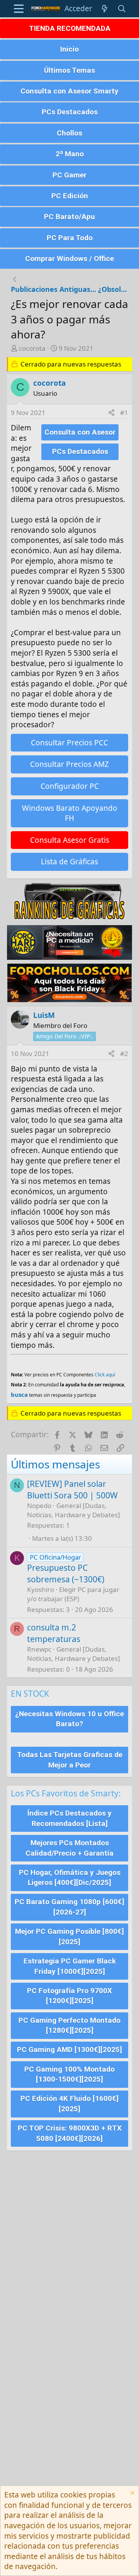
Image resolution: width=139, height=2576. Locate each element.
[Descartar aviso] (131, 2494)
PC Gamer (69, 175)
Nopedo (39, 1506)
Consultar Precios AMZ (69, 764)
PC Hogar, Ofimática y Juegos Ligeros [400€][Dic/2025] (70, 1878)
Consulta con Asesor (80, 432)
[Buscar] (122, 9)
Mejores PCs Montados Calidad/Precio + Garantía (69, 1848)
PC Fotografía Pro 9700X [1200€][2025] (69, 1996)
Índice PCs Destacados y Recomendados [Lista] (69, 1818)
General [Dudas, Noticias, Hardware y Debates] (74, 1510)
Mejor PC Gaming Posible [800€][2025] (69, 1937)
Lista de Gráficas (69, 862)
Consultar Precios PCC (69, 743)
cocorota (32, 348)
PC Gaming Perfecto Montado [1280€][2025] (69, 2025)
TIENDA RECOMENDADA (70, 28)
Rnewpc (39, 1649)
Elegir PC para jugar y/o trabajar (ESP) (73, 1594)
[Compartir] (111, 413)
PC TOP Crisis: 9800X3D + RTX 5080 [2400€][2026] (70, 2133)
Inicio (69, 49)
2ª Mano (70, 154)
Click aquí (105, 1375)
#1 (124, 413)
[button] (19, 9)
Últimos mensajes (55, 1464)
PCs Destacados (70, 112)
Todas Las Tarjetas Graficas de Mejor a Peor (70, 1760)
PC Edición (70, 196)
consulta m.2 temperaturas (54, 1633)
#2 (124, 1054)
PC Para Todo (70, 238)
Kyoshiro (41, 1589)
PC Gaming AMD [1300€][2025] (69, 2050)
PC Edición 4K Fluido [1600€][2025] (69, 2104)
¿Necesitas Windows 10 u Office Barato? (69, 1719)
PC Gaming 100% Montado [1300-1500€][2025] (69, 2074)
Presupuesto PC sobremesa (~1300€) (66, 1573)
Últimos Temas (69, 70)
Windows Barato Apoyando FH (70, 813)
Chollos (69, 133)
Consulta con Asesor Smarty (69, 91)
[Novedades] (105, 9)
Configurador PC (70, 786)
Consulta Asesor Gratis (70, 840)
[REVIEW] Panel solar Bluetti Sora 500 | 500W (72, 1489)
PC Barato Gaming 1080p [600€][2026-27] (69, 1907)
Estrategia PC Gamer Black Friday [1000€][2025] (70, 1966)
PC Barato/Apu (69, 217)
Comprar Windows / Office (69, 259)
